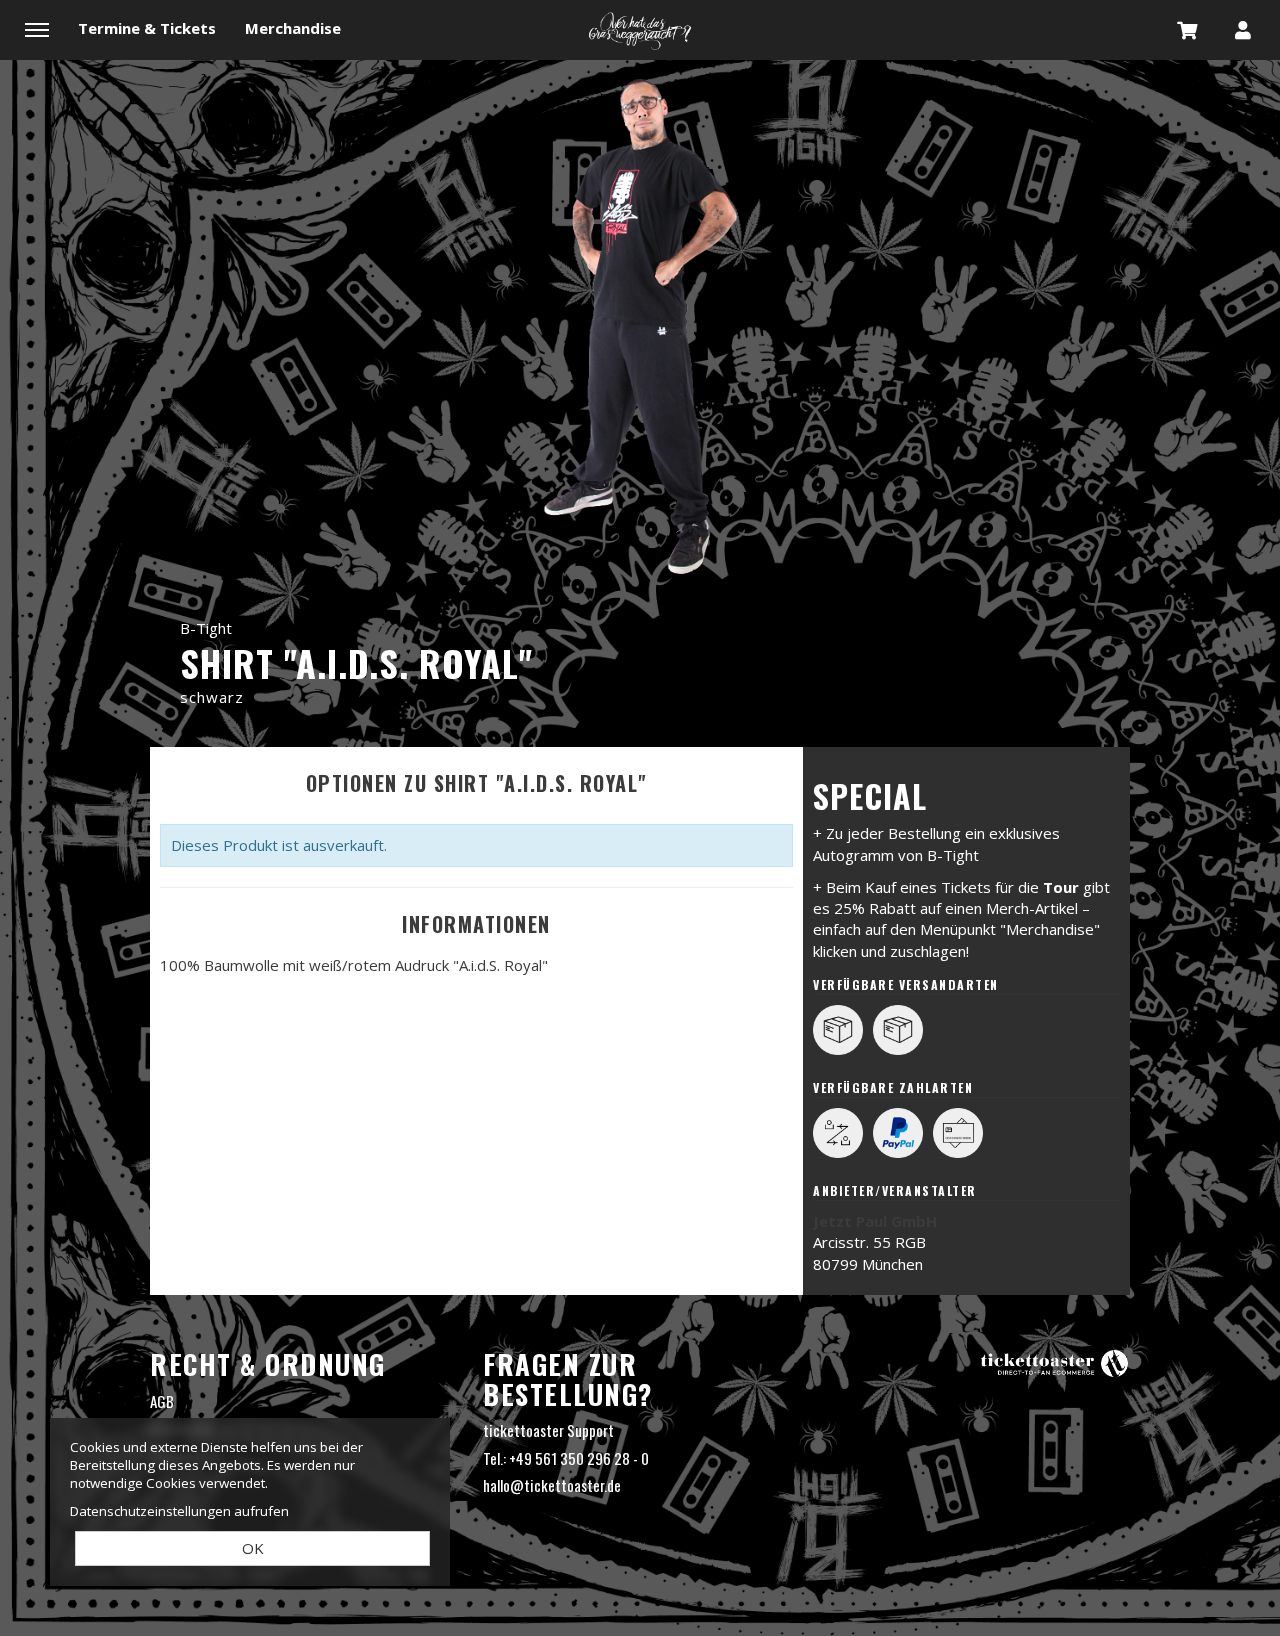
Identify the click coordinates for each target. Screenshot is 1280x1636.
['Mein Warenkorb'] (1188, 29)
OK (253, 1548)
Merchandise (293, 28)
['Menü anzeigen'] (37, 29)
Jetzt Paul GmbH (875, 1221)
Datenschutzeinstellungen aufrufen (179, 1511)
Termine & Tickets (147, 28)
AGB (162, 1401)
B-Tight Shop (640, 30)
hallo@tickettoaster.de (552, 1485)
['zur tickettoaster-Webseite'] (1055, 1361)
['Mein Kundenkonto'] (1243, 29)
